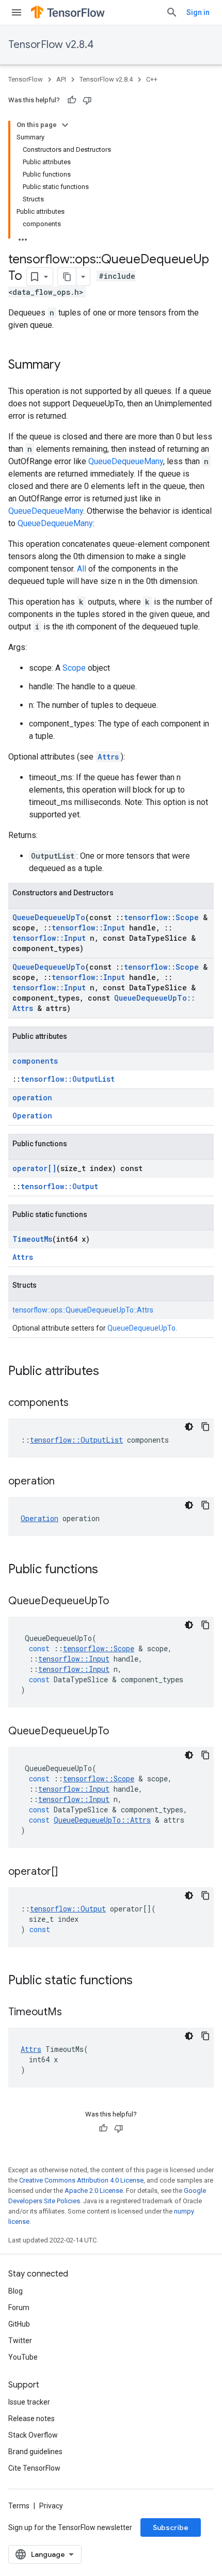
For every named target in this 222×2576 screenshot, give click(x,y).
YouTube (23, 2357)
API (61, 79)
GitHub (19, 2324)
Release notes (31, 2419)
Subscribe (171, 2527)
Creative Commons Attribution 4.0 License (81, 2180)
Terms (19, 2506)
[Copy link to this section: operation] (65, 1482)
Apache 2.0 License (94, 2191)
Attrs (108, 757)
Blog (15, 2291)
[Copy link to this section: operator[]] (68, 1872)
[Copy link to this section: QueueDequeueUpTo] (119, 1602)
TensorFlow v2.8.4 (51, 45)
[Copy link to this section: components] (79, 1403)
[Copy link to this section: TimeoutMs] (72, 2013)
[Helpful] (72, 100)
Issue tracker (29, 2402)
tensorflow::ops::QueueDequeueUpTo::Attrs (83, 1310)
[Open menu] (17, 12)
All (82, 569)
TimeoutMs (32, 1239)
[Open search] (172, 12)
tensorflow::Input (88, 928)
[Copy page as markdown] (67, 277)
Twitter (20, 2341)
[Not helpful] (87, 100)
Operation (32, 1116)
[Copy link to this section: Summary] (71, 366)
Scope (74, 668)
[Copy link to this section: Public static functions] (143, 1981)
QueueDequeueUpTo (49, 917)
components (35, 1061)
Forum (19, 2308)
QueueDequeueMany (126, 461)
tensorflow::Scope (161, 917)
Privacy (51, 2506)
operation (32, 1097)
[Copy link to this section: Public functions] (108, 1570)
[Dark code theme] (189, 1427)
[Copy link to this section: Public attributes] (109, 1372)
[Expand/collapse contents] (65, 125)
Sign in (198, 12)
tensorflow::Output (59, 1186)
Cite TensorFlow (34, 2468)
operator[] (34, 1168)
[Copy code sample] (205, 1427)
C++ (152, 79)
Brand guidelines (35, 2452)
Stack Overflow (33, 2435)
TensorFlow (26, 79)
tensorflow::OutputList (68, 1079)
